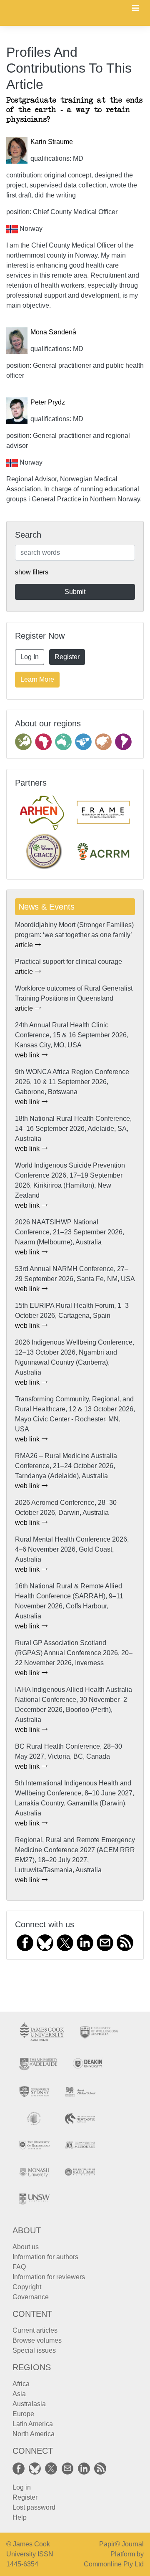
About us (26, 2247)
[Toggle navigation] (135, 9)
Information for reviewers (49, 2277)
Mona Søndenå (53, 332)
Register (67, 657)
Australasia (29, 2404)
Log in (22, 2487)
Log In (30, 657)
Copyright (27, 2287)
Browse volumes (37, 2340)
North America (34, 2434)
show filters (32, 572)
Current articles (35, 2330)
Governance (31, 2297)
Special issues (34, 2350)
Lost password (34, 2507)
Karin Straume (52, 142)
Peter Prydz (48, 402)
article (25, 945)
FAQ (19, 2267)
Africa (21, 2384)
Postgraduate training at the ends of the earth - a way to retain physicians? (74, 110)
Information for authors (45, 2257)
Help (20, 2517)
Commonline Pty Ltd (114, 2564)
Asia (19, 2394)
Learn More (37, 679)
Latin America (33, 2424)
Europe (23, 2414)
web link (28, 1055)
